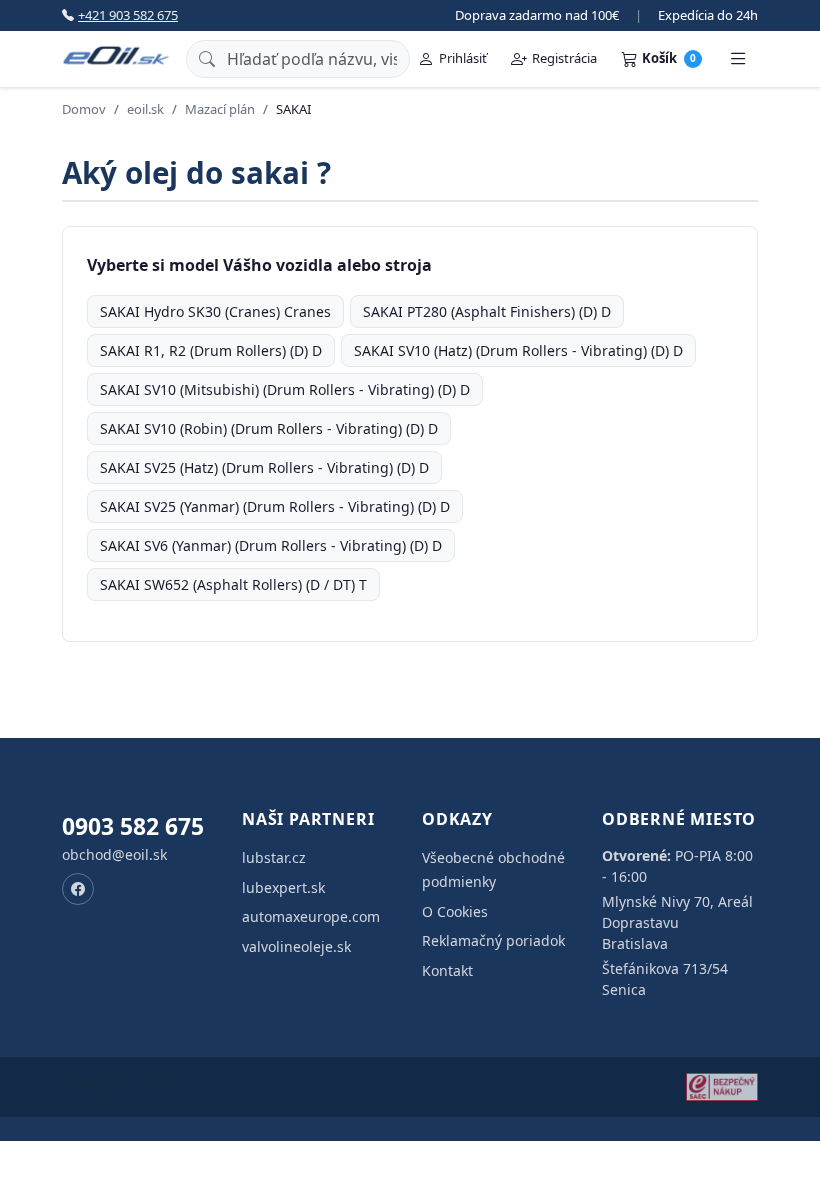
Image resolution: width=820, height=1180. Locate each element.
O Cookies (455, 911)
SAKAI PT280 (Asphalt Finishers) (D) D (487, 311)
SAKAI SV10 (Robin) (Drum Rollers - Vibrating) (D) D (269, 428)
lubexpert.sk (283, 887)
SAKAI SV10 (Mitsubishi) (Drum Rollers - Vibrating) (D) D (285, 389)
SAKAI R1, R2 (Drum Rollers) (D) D (211, 350)
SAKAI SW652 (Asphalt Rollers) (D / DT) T (233, 584)
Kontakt (447, 970)
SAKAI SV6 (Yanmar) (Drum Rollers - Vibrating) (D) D (271, 545)
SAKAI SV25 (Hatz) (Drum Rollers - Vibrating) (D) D (264, 467)
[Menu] (738, 59)
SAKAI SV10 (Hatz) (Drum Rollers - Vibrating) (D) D (518, 350)
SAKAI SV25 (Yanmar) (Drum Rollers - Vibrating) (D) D (275, 506)
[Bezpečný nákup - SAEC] (722, 1087)
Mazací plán (220, 109)
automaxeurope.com (311, 916)
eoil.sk (145, 109)
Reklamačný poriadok (493, 940)
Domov (84, 109)
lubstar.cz (274, 857)
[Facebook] (78, 889)
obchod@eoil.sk (114, 854)
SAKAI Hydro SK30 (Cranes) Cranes (215, 311)
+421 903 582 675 (128, 15)
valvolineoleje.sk (296, 946)
